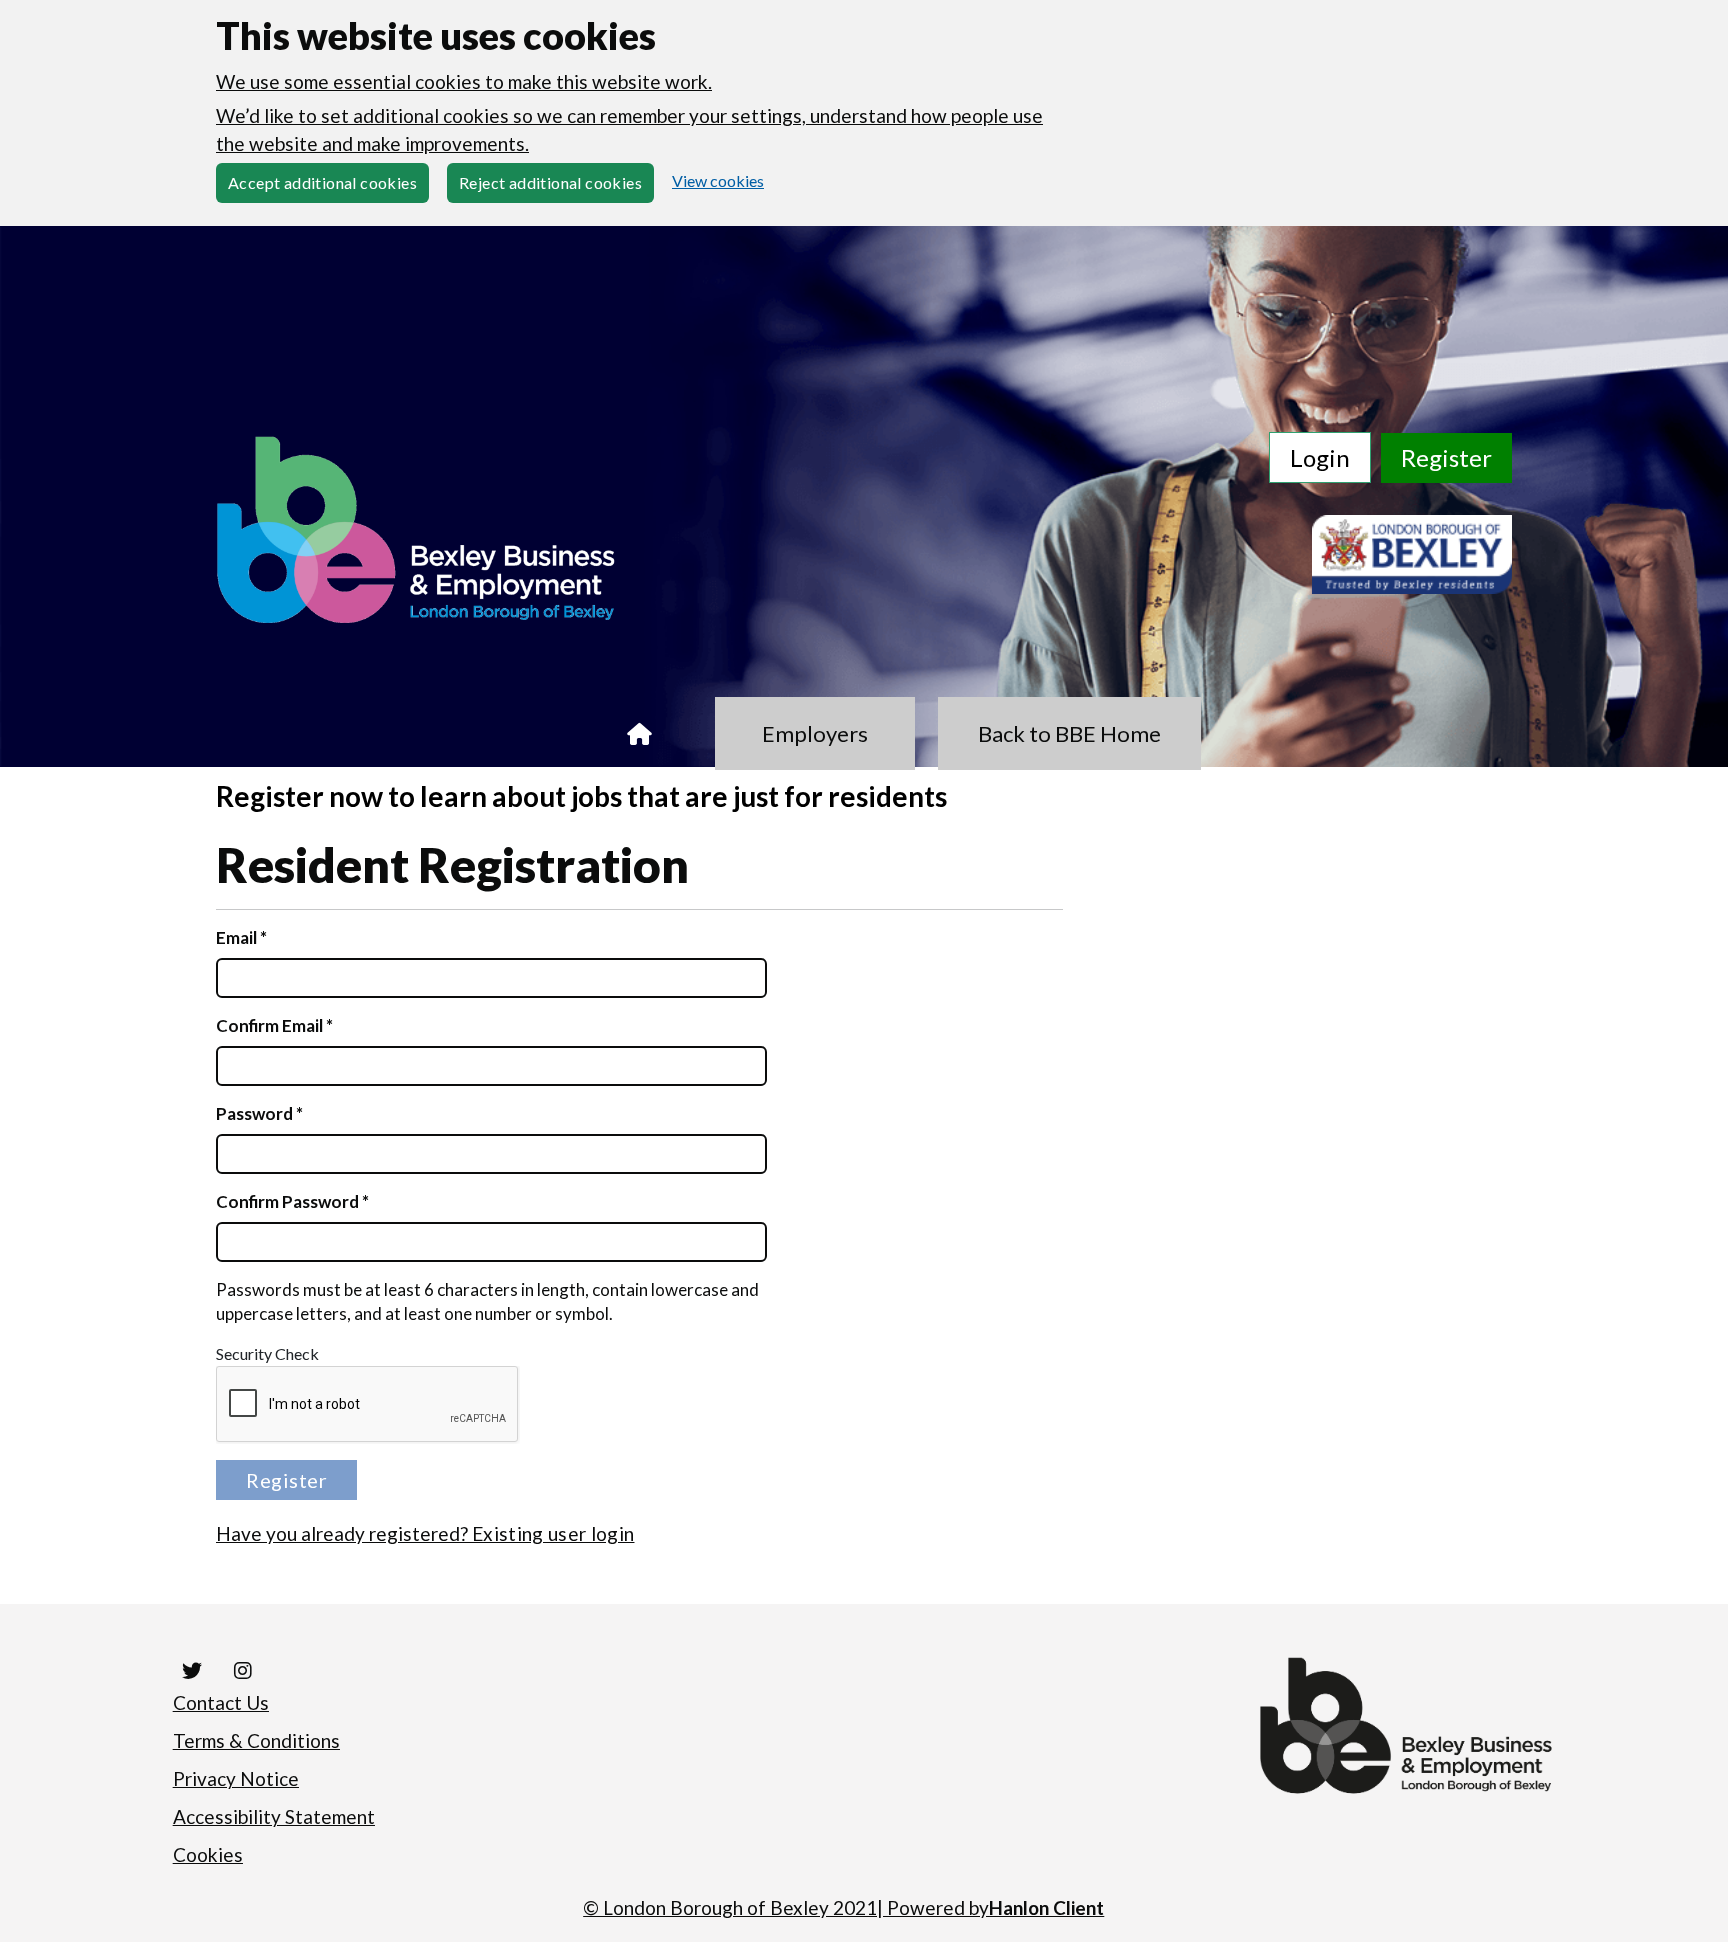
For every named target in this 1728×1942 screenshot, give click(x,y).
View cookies (718, 180)
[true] (639, 733)
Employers (815, 733)
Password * (259, 1113)
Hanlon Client (1046, 1907)
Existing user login (553, 1533)
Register (1446, 457)
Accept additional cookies (322, 182)
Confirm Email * (274, 1025)
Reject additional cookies (550, 182)
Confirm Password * (292, 1201)
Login (1320, 457)
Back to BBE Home (1069, 733)
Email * (241, 937)
